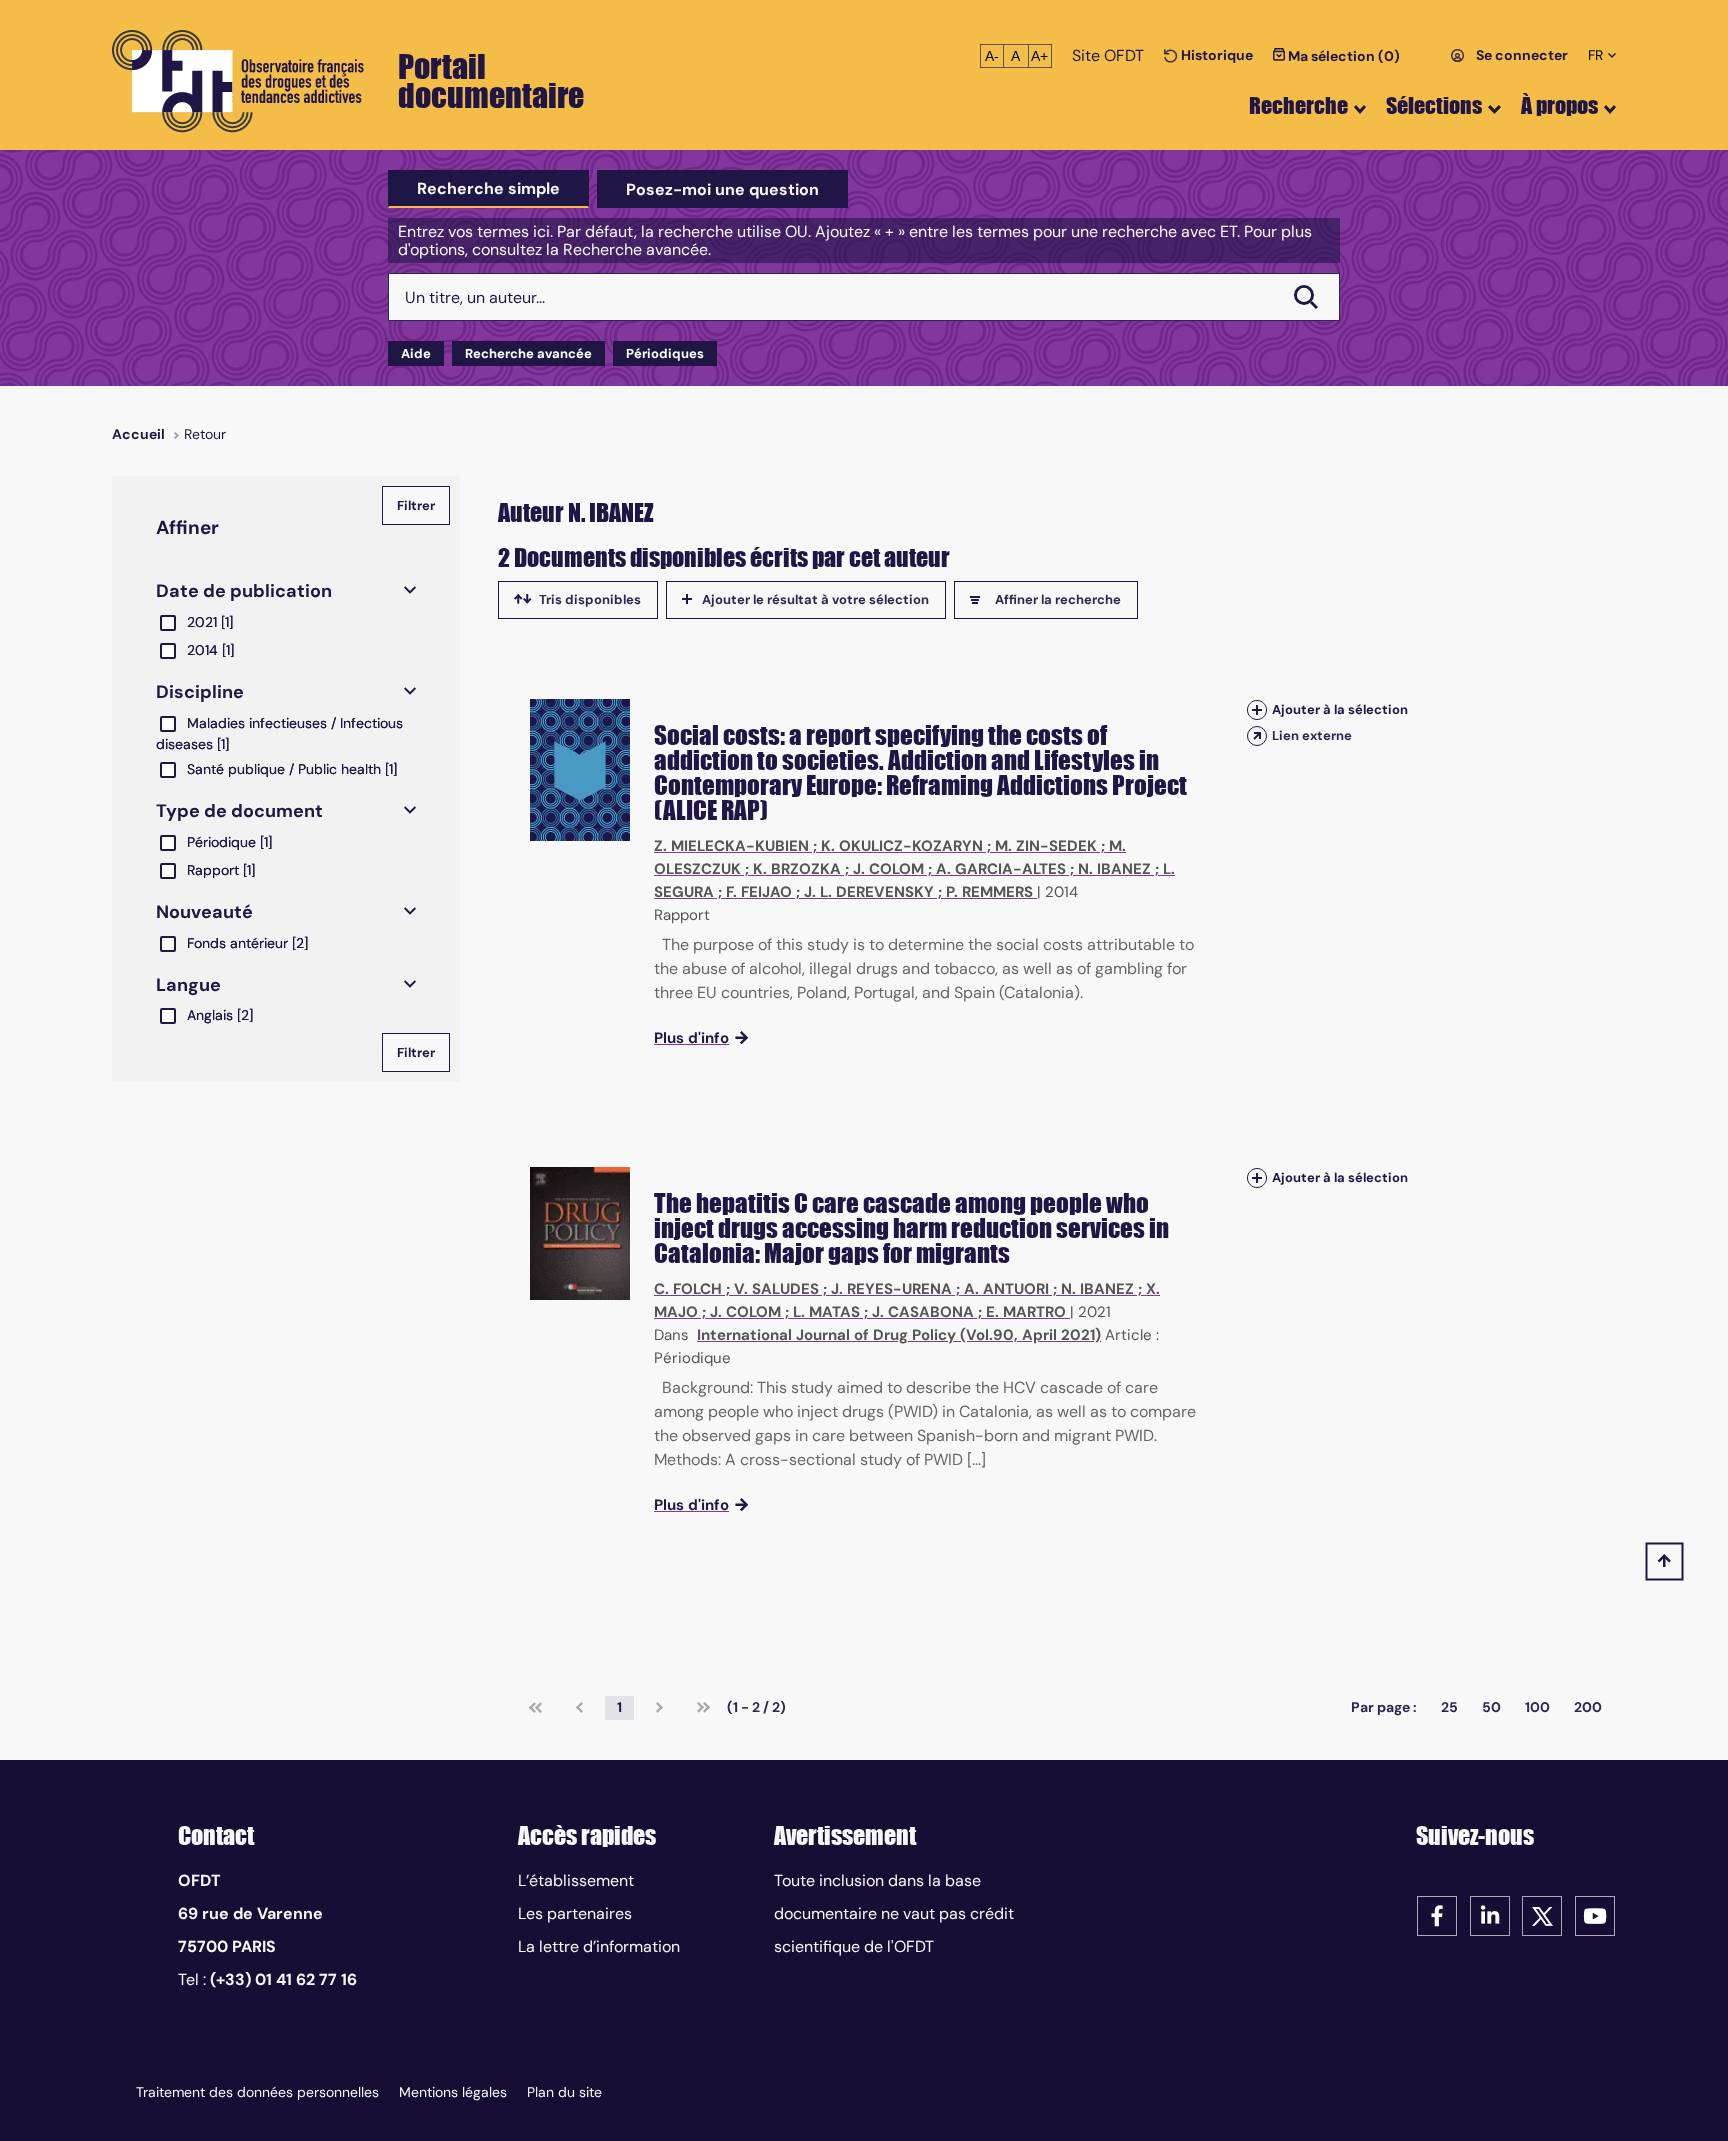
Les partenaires (575, 1913)
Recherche (1298, 105)
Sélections (1434, 105)
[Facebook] (1437, 1914)
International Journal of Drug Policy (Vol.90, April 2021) (899, 1335)
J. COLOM (888, 869)
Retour (205, 434)
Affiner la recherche (1058, 599)
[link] (535, 1708)
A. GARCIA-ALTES (1001, 869)
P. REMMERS (989, 892)
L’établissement (576, 1880)
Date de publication (244, 591)
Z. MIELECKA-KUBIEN (731, 846)
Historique (1215, 55)
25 (1449, 1707)
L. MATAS (826, 1312)
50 (1491, 1707)
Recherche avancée (528, 353)
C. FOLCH (688, 1289)
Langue (188, 985)
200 (1588, 1707)
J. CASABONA (923, 1312)
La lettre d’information (599, 1946)
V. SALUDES (776, 1289)
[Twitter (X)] (1542, 1914)
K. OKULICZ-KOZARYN (902, 846)
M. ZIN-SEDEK (1046, 846)
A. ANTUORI (1006, 1289)
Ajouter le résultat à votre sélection (815, 599)
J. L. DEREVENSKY (869, 892)
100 (1537, 1707)
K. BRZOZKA (797, 869)
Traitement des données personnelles (257, 2092)
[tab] (488, 189)
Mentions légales (453, 2092)
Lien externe (1312, 735)
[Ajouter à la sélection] (1257, 709)
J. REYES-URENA (891, 1289)
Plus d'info (691, 1038)
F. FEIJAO (759, 892)
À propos (1559, 105)
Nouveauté (204, 912)
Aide (416, 353)
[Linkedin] (1490, 1914)
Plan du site (564, 2092)
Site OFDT (1108, 55)
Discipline (200, 692)
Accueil (138, 434)
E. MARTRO (1026, 1312)
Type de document (239, 811)
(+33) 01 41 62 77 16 (283, 1979)
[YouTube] (1595, 1914)
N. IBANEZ (1114, 869)
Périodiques (665, 353)
